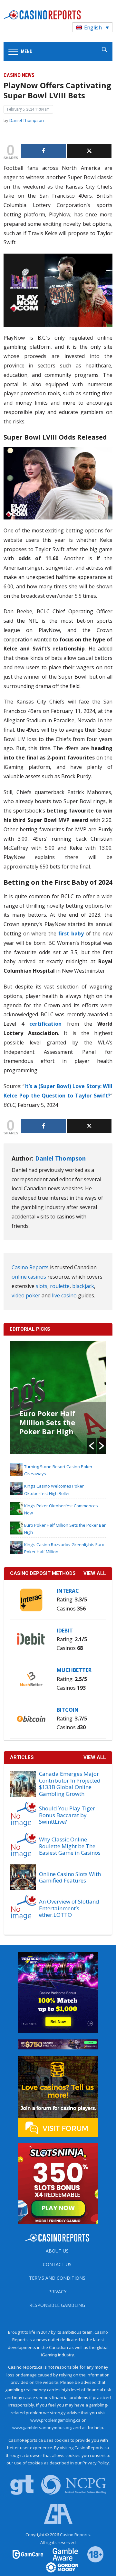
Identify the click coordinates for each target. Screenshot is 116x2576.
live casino (64, 1295)
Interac (68, 1591)
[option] (61, 1397)
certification (45, 1024)
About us (57, 2251)
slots (42, 1286)
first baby (71, 933)
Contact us (57, 2264)
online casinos (29, 1277)
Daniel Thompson (27, 120)
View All (95, 1757)
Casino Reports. (75, 2535)
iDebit (65, 1631)
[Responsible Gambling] (91, 2554)
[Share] (44, 151)
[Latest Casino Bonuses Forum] (58, 2096)
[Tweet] (89, 151)
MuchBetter (74, 1670)
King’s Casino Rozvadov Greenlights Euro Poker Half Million (55, 1427)
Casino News (19, 75)
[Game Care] (28, 2554)
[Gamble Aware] (62, 2554)
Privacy (57, 2292)
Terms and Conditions (57, 2278)
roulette (60, 1286)
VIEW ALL (95, 1573)
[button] (92, 1446)
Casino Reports (30, 1267)
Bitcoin (68, 1710)
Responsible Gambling (57, 2305)
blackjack (83, 1286)
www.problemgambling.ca (55, 2420)
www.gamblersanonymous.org (42, 2428)
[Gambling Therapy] (58, 2567)
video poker (26, 1295)
